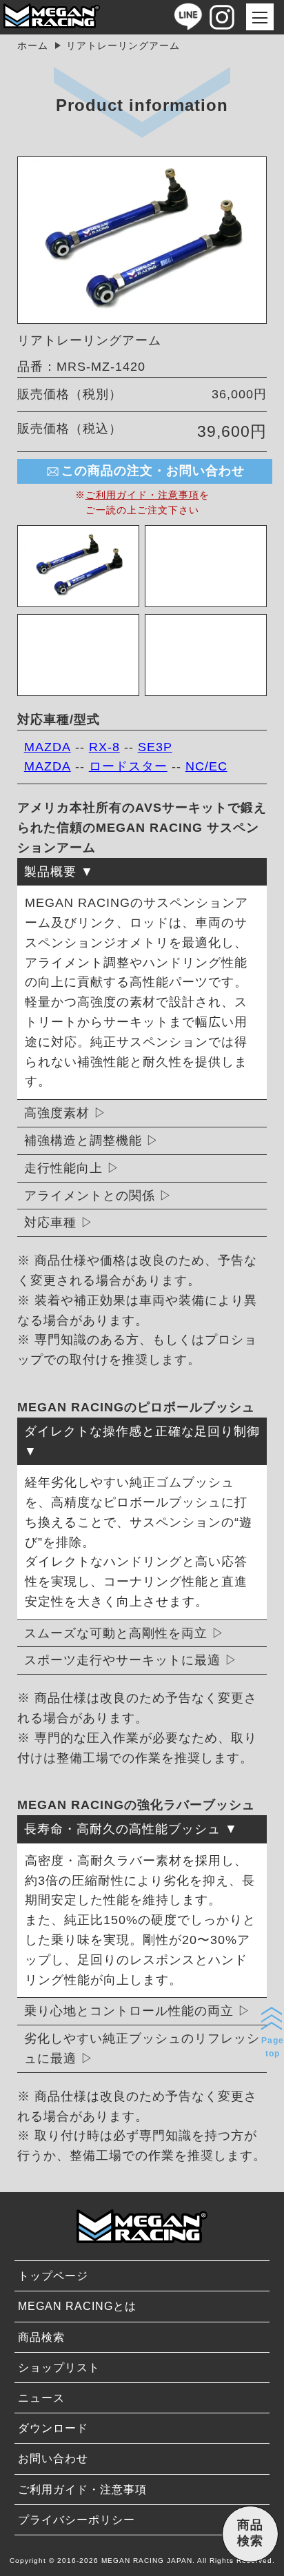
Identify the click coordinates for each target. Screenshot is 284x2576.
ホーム (33, 45)
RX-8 (104, 747)
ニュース (41, 2398)
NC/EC (206, 766)
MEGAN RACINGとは (77, 2306)
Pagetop (273, 2047)
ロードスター (128, 766)
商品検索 (41, 2337)
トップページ (53, 2276)
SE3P (155, 747)
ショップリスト (59, 2368)
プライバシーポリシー (77, 2520)
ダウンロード (53, 2428)
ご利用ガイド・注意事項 (142, 495)
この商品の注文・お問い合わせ (153, 471)
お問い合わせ (53, 2459)
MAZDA (48, 747)
